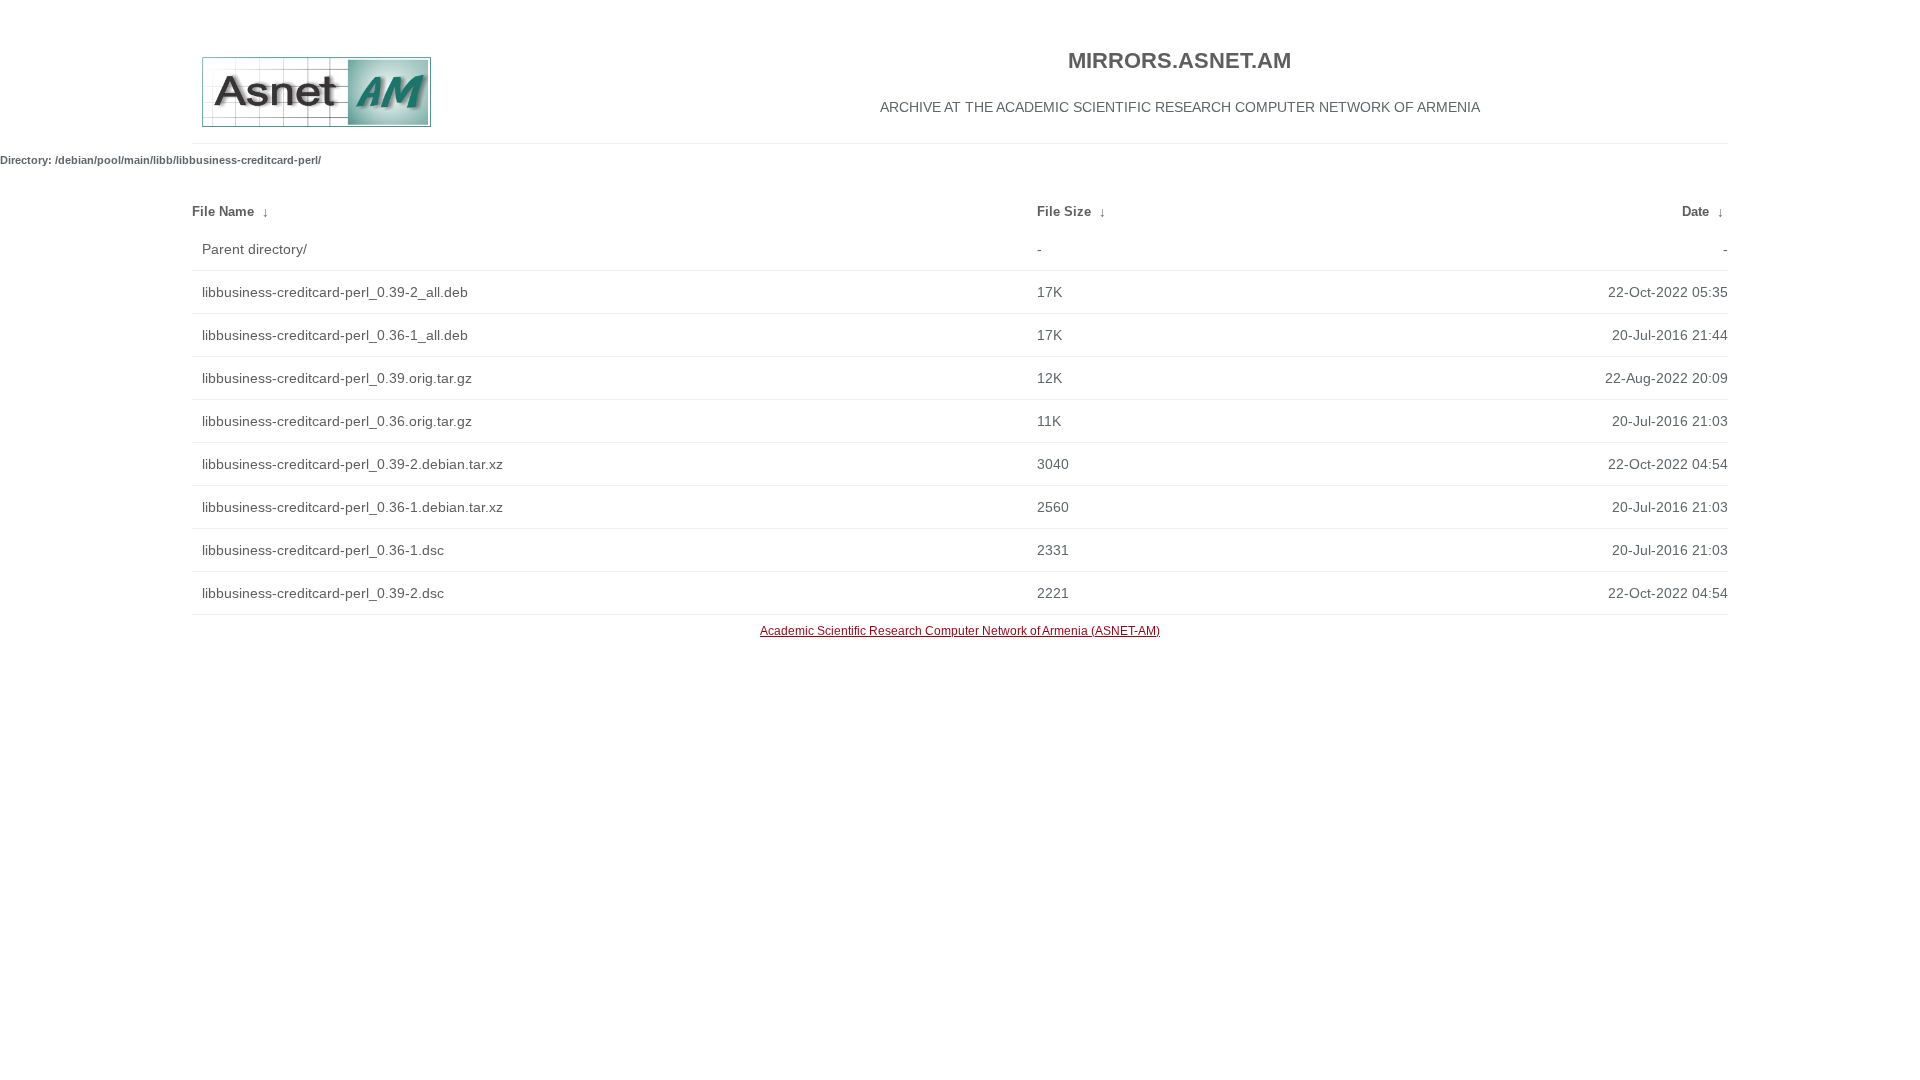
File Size (1064, 211)
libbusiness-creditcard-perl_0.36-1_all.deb (335, 335)
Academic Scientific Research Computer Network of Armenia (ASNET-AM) (960, 631)
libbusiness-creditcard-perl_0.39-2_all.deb (335, 292)
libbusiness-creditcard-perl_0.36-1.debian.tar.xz (352, 507)
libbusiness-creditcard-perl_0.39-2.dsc (323, 593)
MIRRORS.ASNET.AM (1179, 60)
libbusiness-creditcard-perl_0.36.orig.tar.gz (337, 421)
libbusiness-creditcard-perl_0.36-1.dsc (323, 550)
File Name (223, 211)
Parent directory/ (254, 249)
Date (1695, 211)
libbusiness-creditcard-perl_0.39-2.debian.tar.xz (352, 464)
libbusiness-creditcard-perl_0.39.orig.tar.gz (337, 378)
